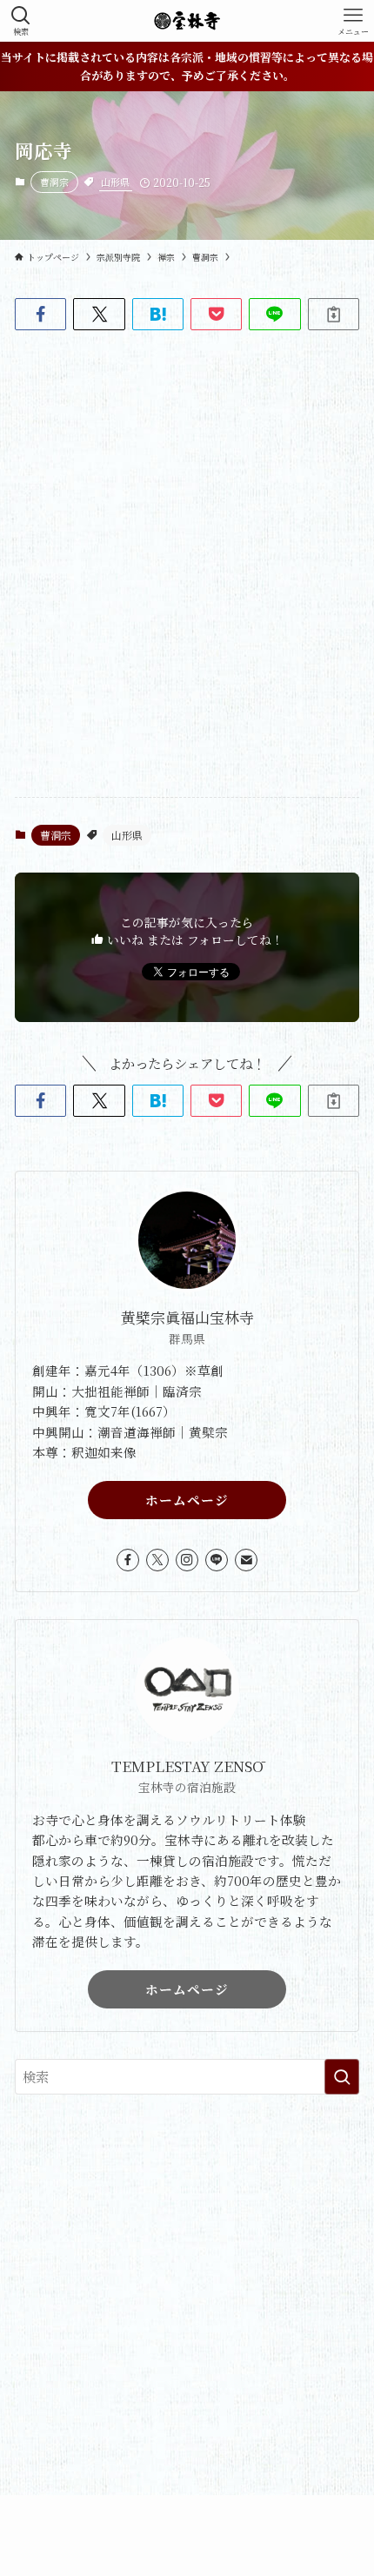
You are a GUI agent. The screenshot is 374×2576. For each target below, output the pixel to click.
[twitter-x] (157, 1560)
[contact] (246, 1560)
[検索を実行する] (342, 2077)
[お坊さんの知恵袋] (187, 21)
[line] (217, 1560)
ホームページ (187, 1500)
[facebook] (128, 1560)
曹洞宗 (54, 182)
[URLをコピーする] (334, 314)
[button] (40, 314)
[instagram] (187, 1560)
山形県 (115, 182)
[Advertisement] (187, 2308)
